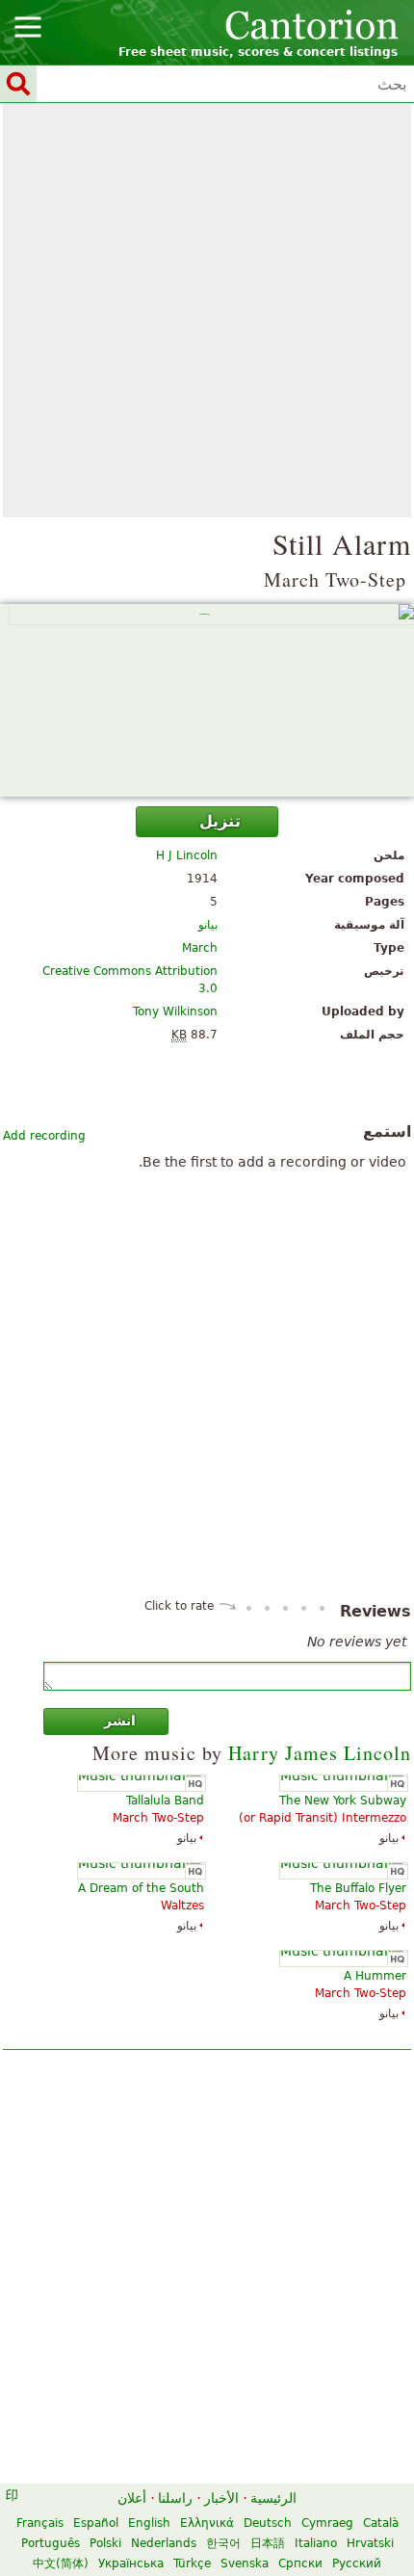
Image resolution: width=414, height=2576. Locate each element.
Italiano (316, 2543)
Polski (105, 2543)
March (200, 948)
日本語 (268, 2543)
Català (381, 2523)
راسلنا (175, 2498)
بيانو (208, 925)
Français (40, 2523)
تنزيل (220, 821)
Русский (357, 2563)
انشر (120, 1721)
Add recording (44, 1136)
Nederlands (164, 2543)
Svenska (245, 2563)
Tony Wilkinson (175, 1012)
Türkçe (192, 2563)
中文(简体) (61, 2563)
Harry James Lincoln (320, 1753)
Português (51, 2543)
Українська (131, 2563)
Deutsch (268, 2523)
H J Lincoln (187, 855)
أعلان (132, 2498)
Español (96, 2523)
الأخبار (221, 2498)
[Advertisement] (207, 310)
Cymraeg (327, 2523)
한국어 (223, 2543)
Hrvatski (370, 2543)
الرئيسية (273, 2498)
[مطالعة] (207, 700)
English (149, 2523)
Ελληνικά (207, 2523)
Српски (300, 2563)
